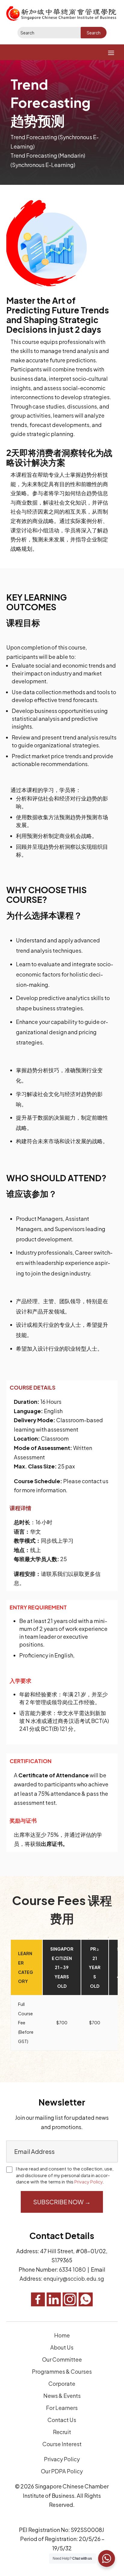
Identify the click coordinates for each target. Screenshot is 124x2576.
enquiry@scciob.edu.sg (74, 2278)
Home (62, 2335)
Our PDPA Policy (62, 2471)
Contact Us (62, 2420)
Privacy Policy (88, 2181)
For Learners (62, 2408)
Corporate (62, 2384)
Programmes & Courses (62, 2371)
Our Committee (62, 2359)
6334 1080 (72, 2269)
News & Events (62, 2396)
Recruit (62, 2432)
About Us (62, 2347)
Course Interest (62, 2444)
